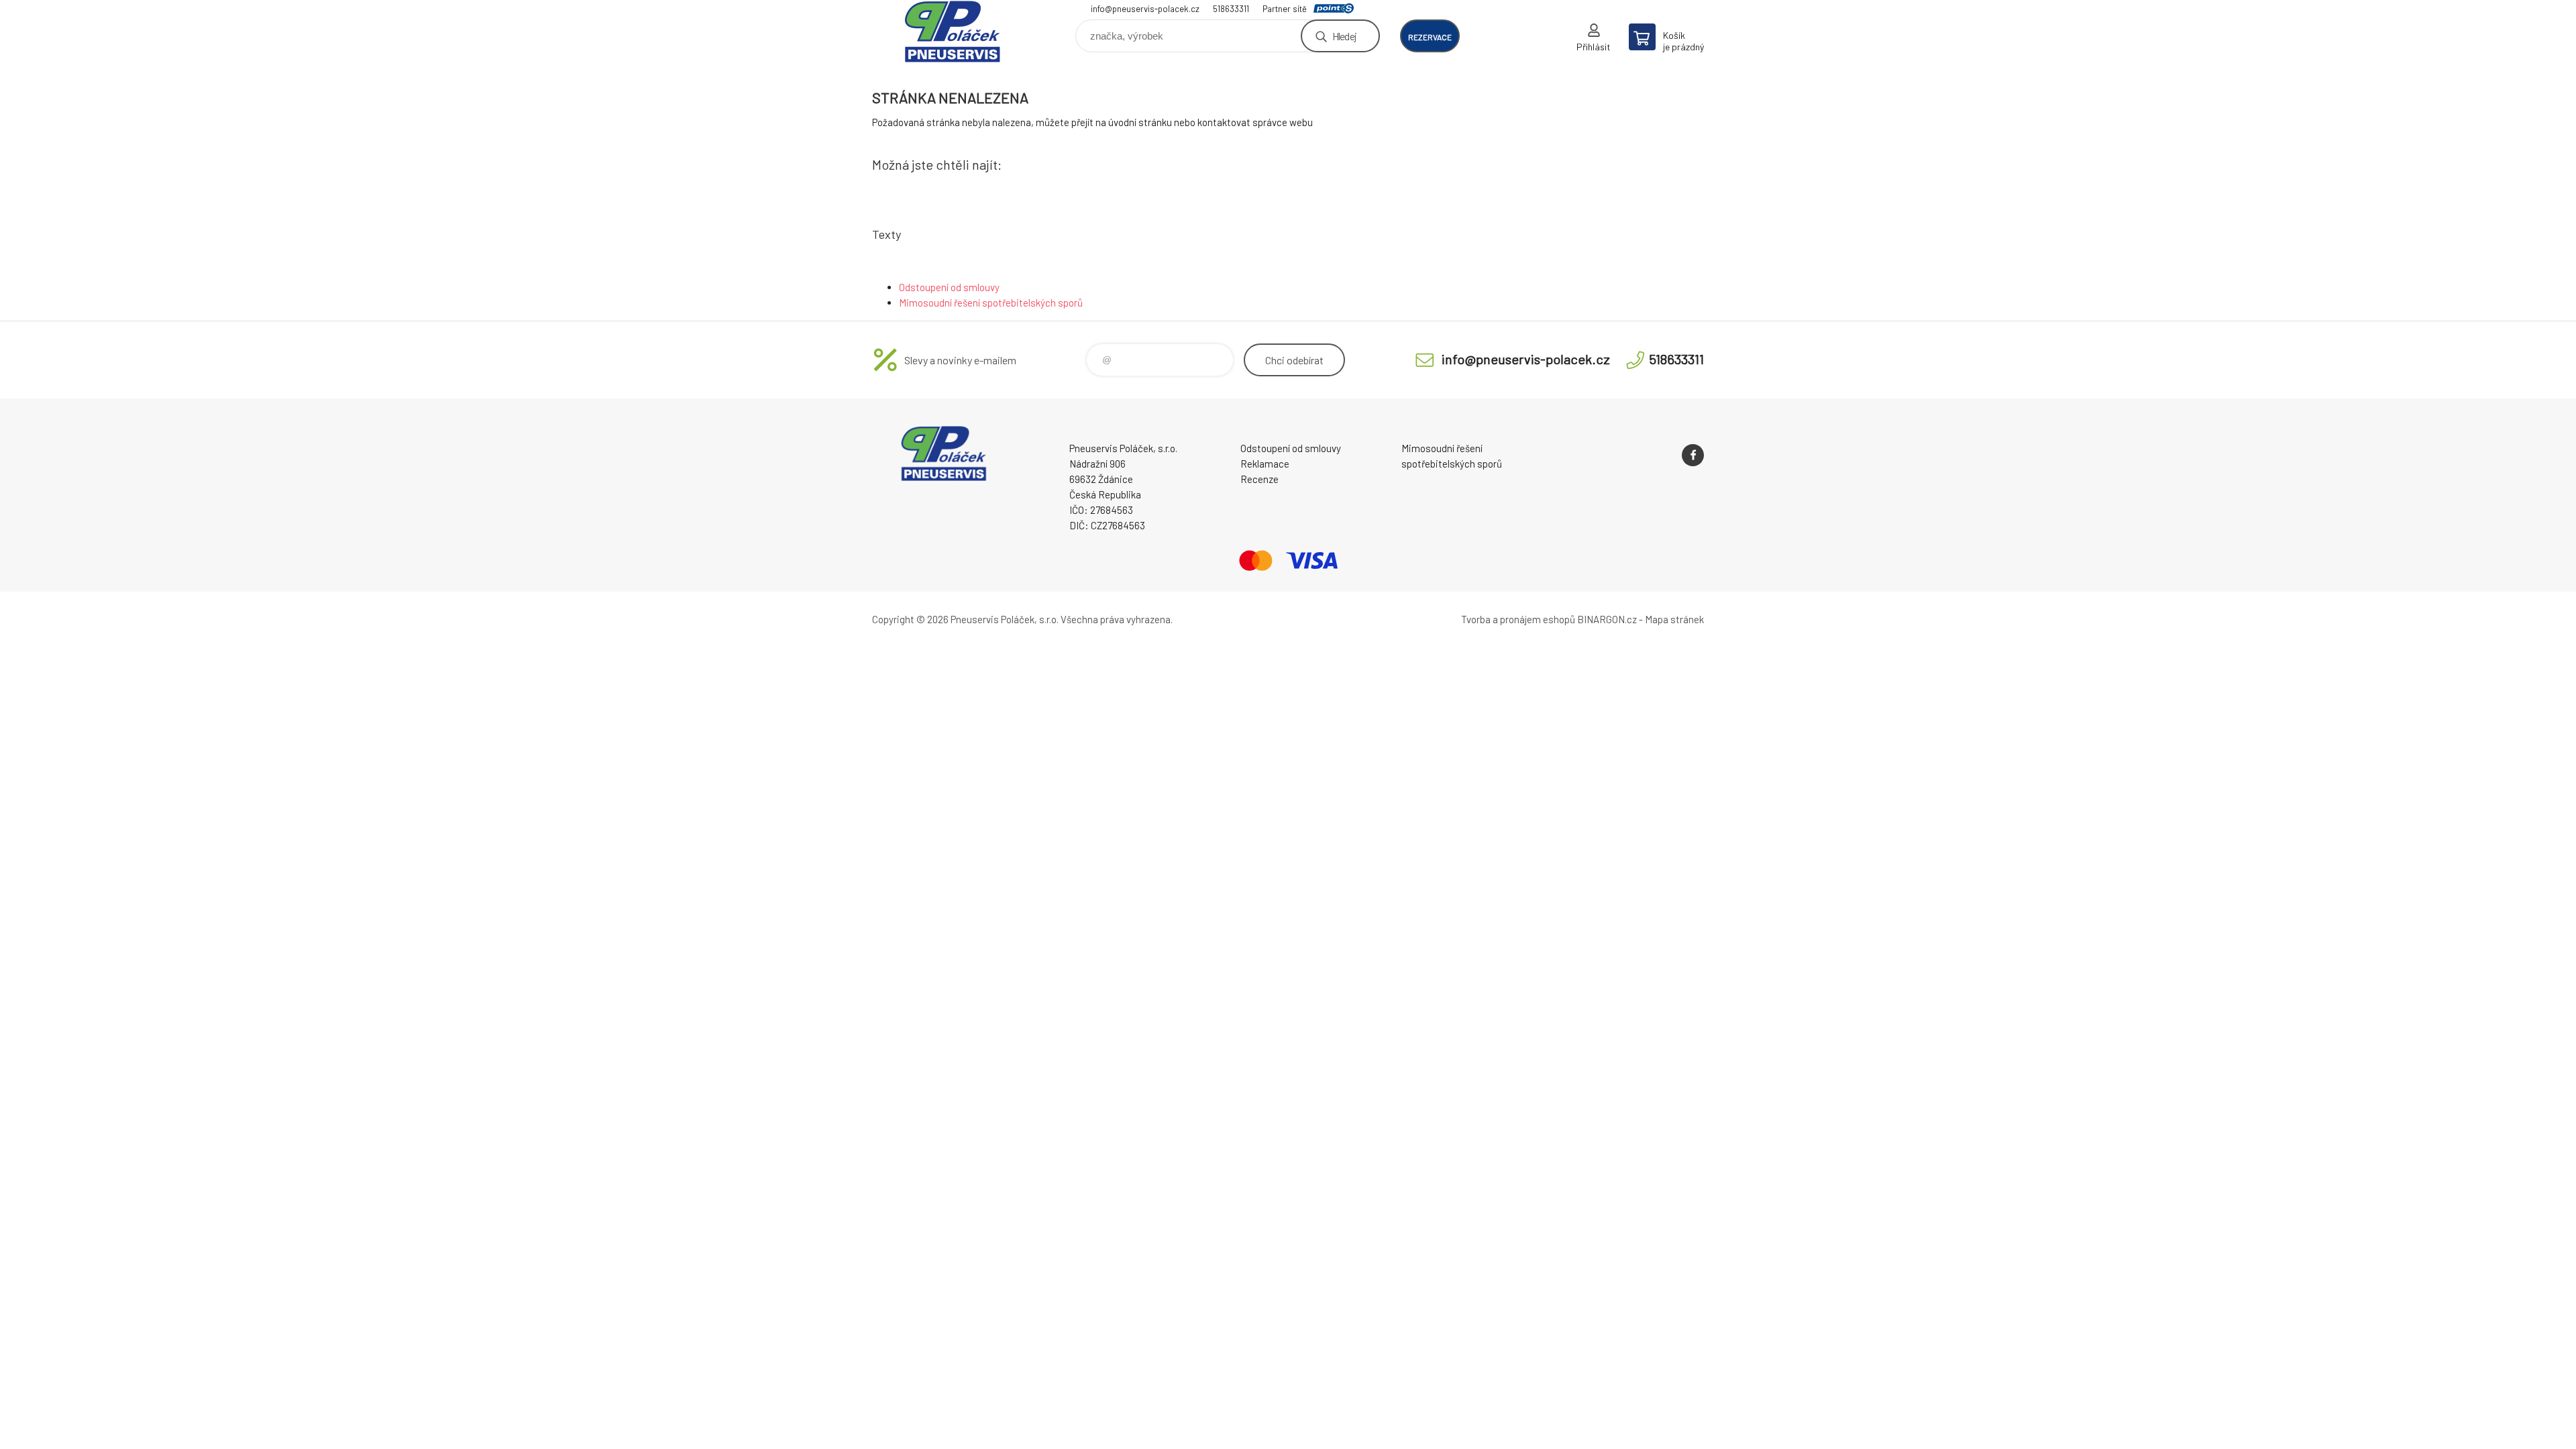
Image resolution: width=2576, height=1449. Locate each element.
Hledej (1344, 36)
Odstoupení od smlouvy (949, 287)
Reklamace (1265, 464)
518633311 (1231, 9)
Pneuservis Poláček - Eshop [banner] (953, 31)
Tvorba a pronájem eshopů (1518, 619)
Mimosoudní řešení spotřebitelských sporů (991, 303)
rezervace (1430, 37)
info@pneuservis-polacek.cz (1145, 9)
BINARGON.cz (1607, 619)
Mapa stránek (1674, 619)
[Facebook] (1693, 455)
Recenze (1259, 479)
